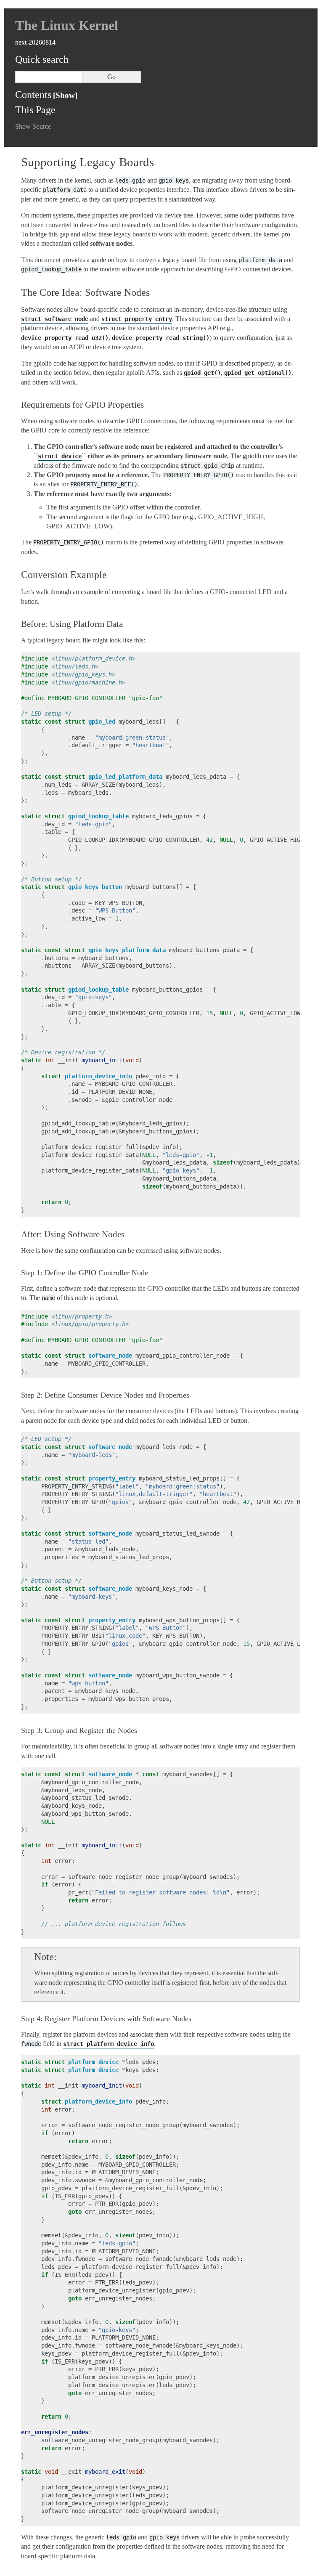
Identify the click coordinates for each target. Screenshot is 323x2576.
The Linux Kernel (67, 25)
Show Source (33, 126)
